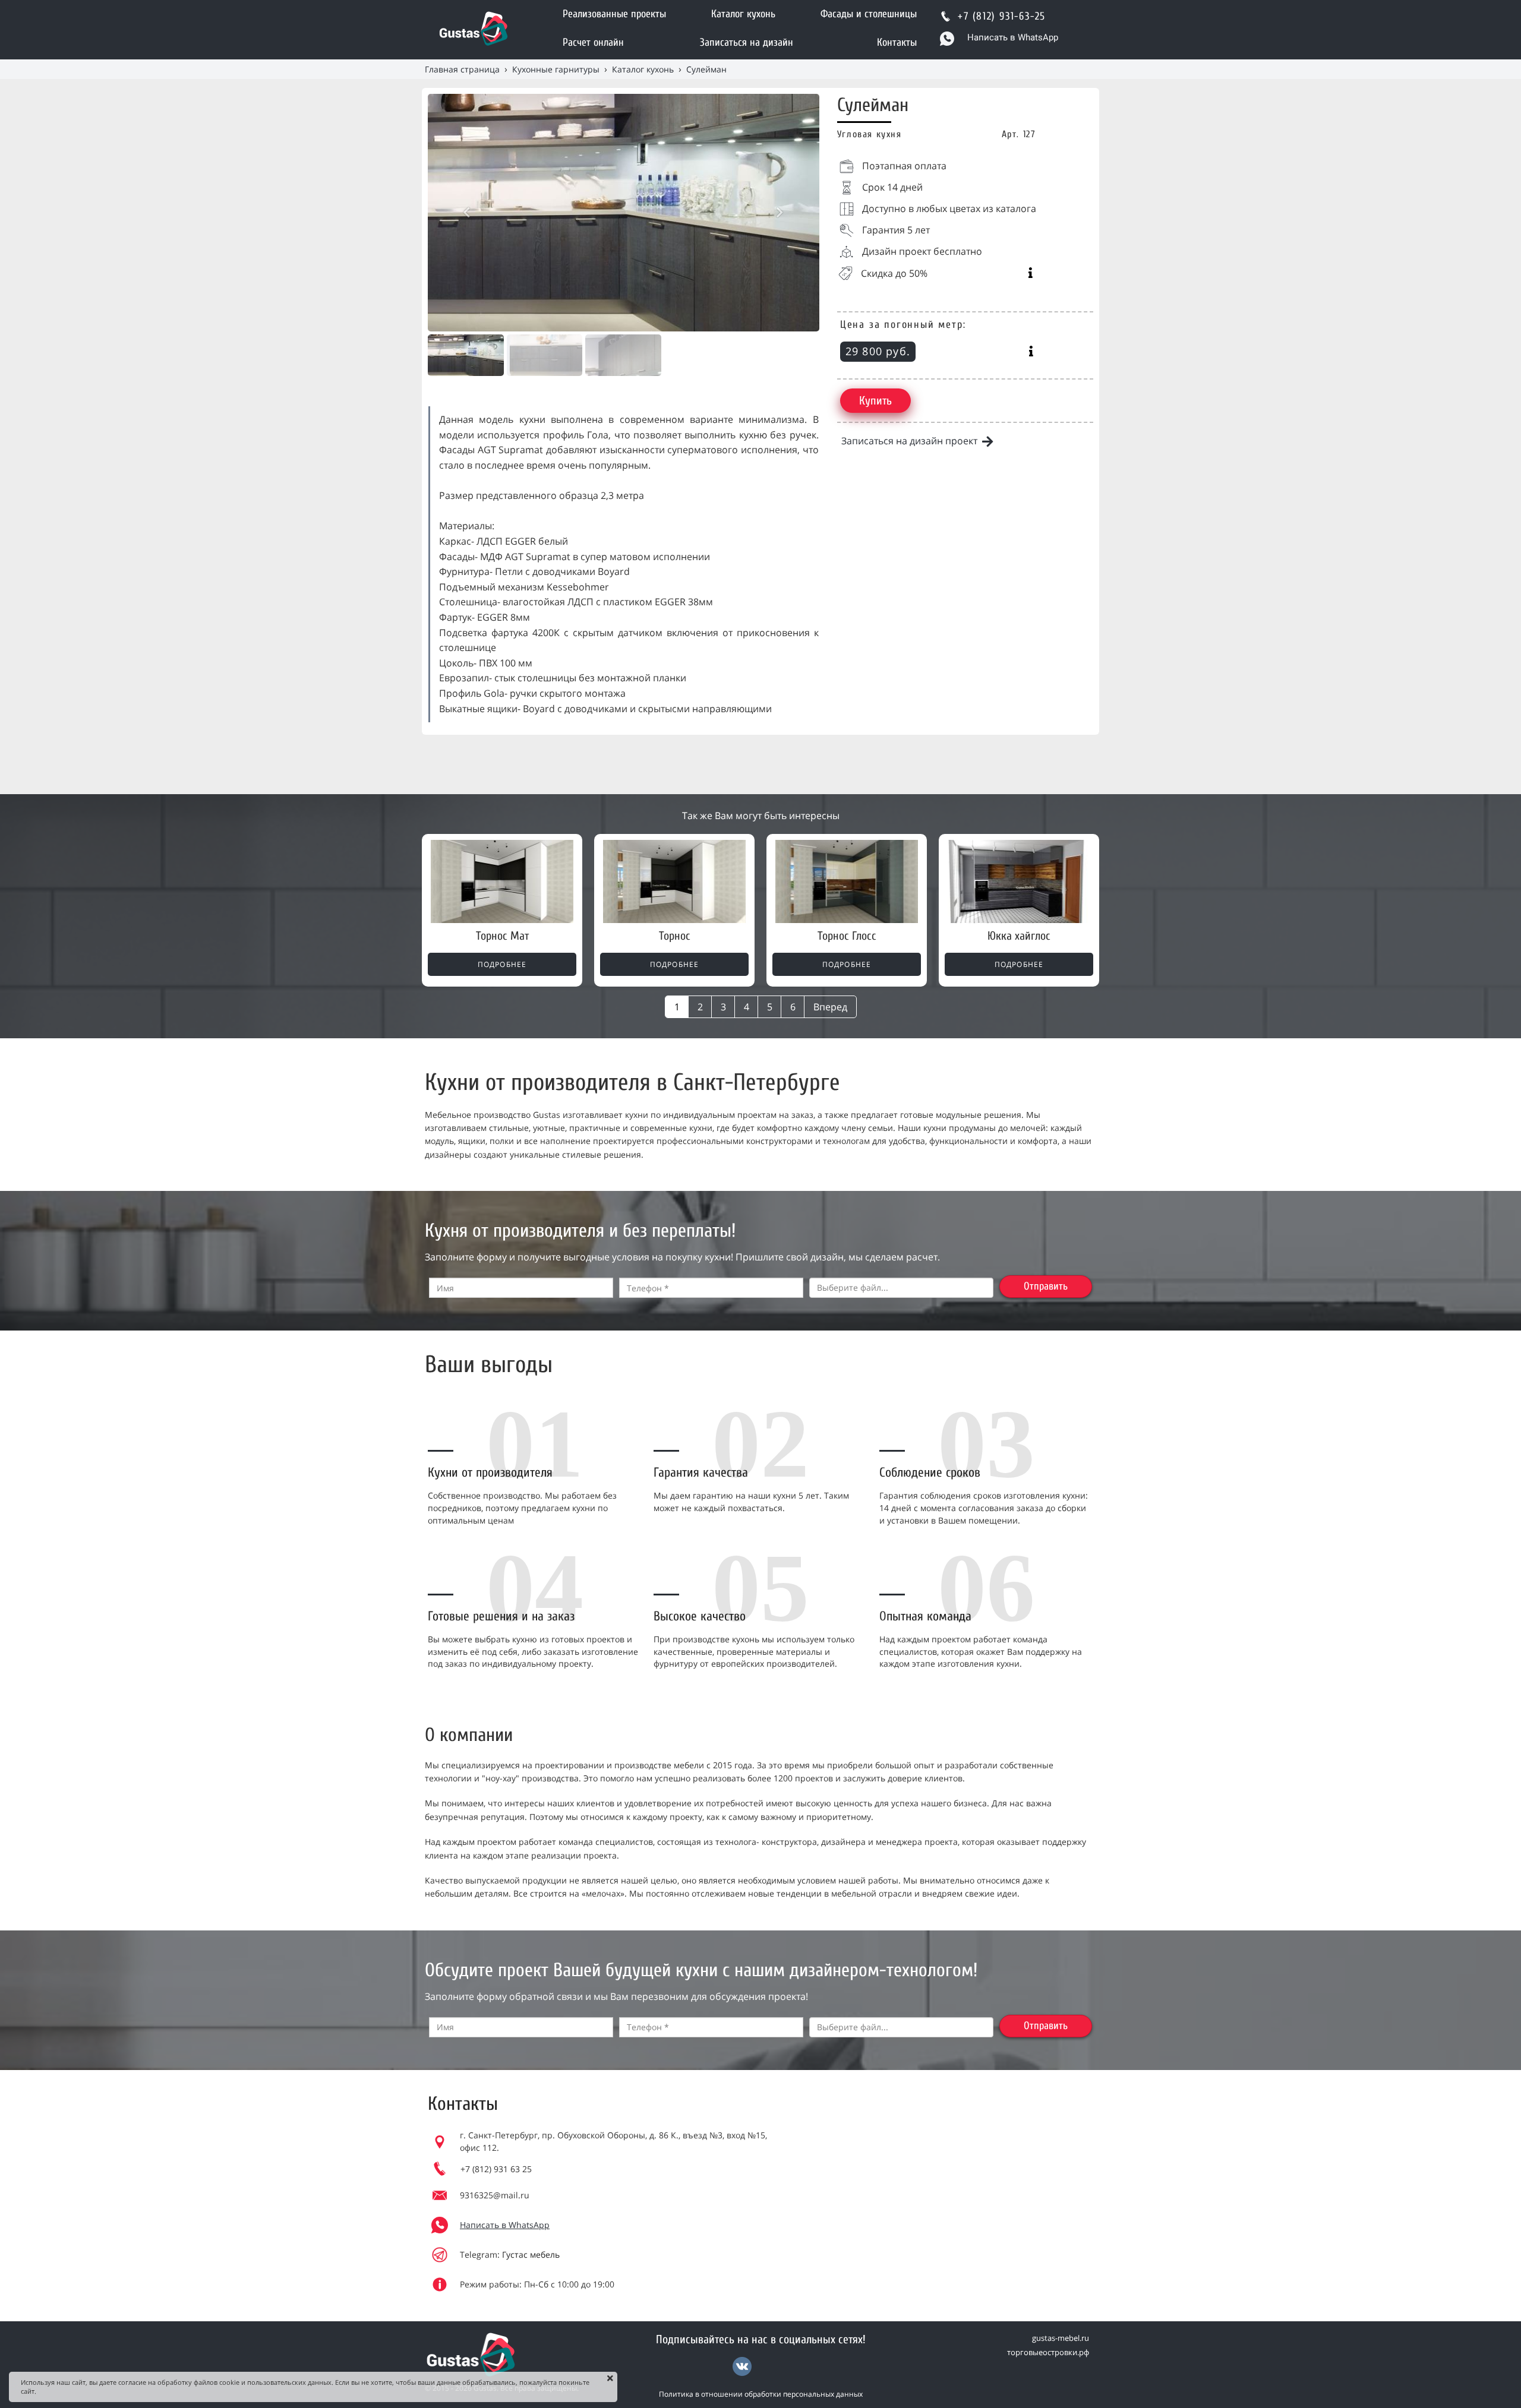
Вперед (830, 1007)
